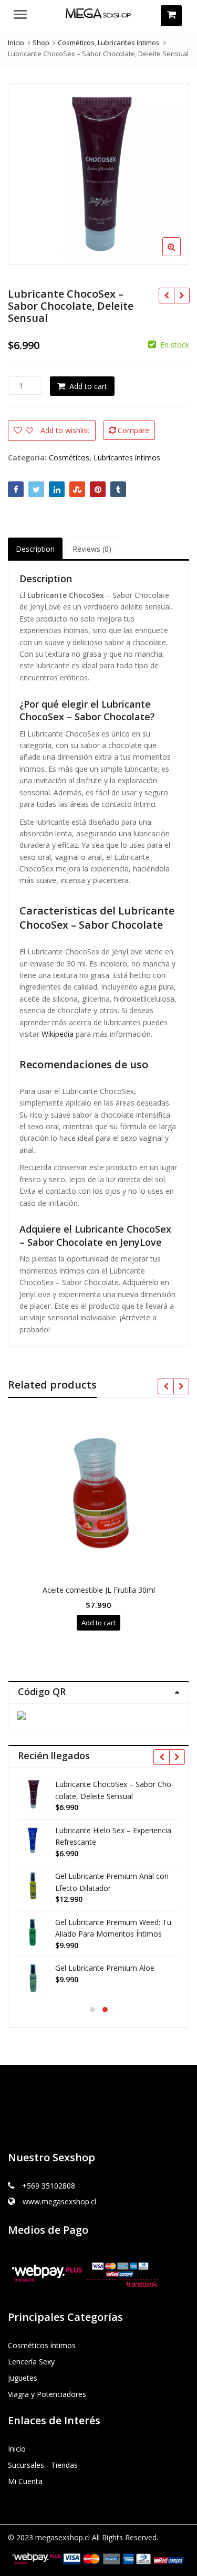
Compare (133, 430)
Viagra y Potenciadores (47, 2394)
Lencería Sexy (31, 2362)
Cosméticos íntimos (42, 2345)
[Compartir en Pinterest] (98, 489)
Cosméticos (69, 458)
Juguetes (23, 2378)
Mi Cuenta (25, 2481)
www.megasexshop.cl (59, 2201)
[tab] (35, 549)
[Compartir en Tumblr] (118, 489)
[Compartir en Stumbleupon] (77, 489)
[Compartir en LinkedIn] (57, 489)
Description (35, 549)
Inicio (17, 2449)
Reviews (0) (92, 549)
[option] (98, 174)
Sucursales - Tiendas (43, 2465)
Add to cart (88, 386)
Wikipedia (58, 1034)
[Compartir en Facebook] (16, 489)
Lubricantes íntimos (127, 458)
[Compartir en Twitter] (36, 489)
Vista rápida (103, 1590)
